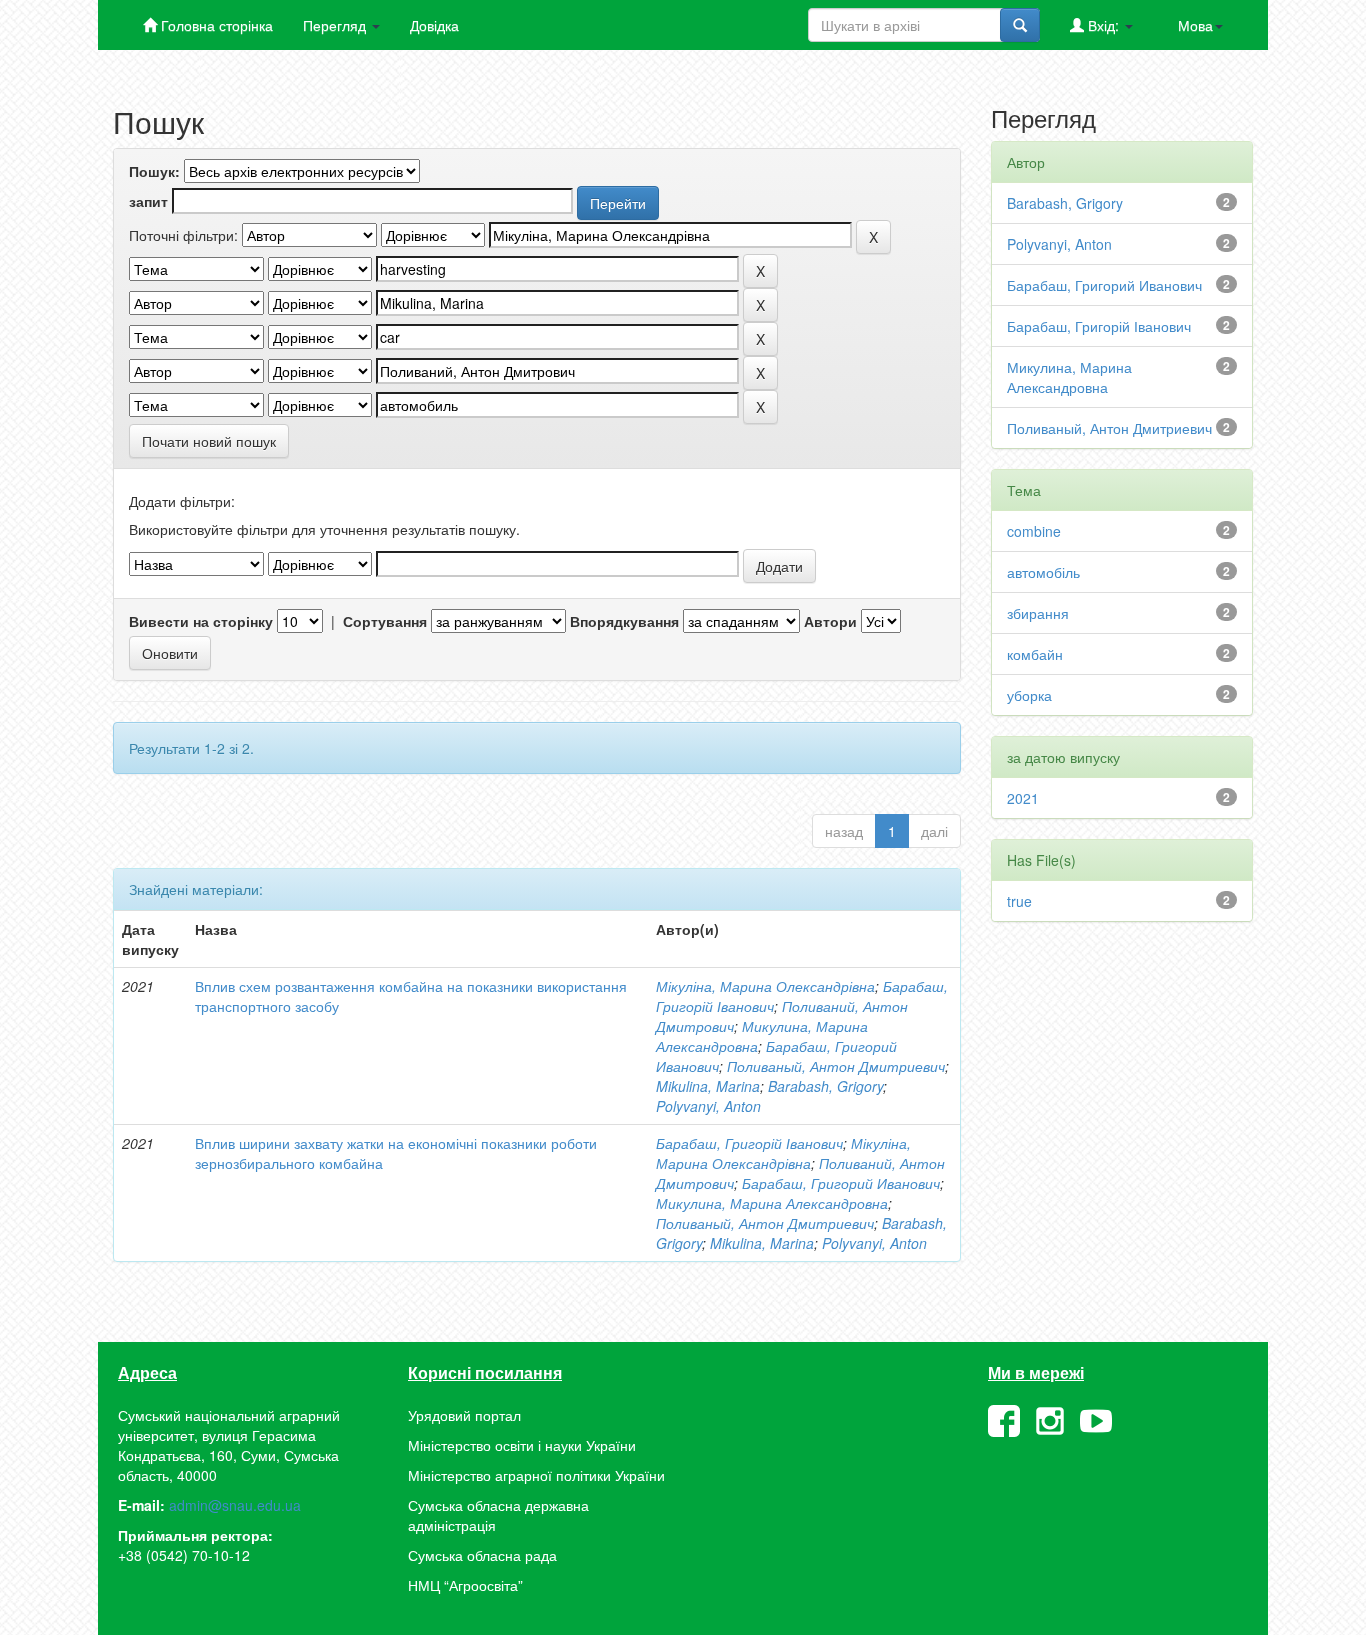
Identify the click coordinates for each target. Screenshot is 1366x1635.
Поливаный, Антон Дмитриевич (836, 1066)
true (1019, 901)
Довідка (434, 25)
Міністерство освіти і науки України (522, 1445)
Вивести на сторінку (201, 621)
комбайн (1035, 654)
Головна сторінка (215, 25)
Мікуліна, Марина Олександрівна (765, 986)
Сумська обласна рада (482, 1555)
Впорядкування (624, 621)
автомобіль (1043, 572)
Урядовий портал (464, 1415)
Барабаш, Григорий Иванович (841, 1183)
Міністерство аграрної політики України (536, 1475)
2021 (1023, 798)
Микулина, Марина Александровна (772, 1203)
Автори (830, 621)
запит (148, 201)
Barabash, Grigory (825, 1086)
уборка (1029, 695)
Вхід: (1103, 25)
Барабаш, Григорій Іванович (749, 1143)
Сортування (385, 621)
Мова (1195, 25)
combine (1034, 531)
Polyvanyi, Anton (708, 1106)
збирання (1038, 613)
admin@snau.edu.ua (235, 1505)
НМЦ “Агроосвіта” (465, 1585)
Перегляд (336, 25)
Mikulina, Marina (708, 1086)
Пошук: (154, 171)
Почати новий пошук (209, 441)
